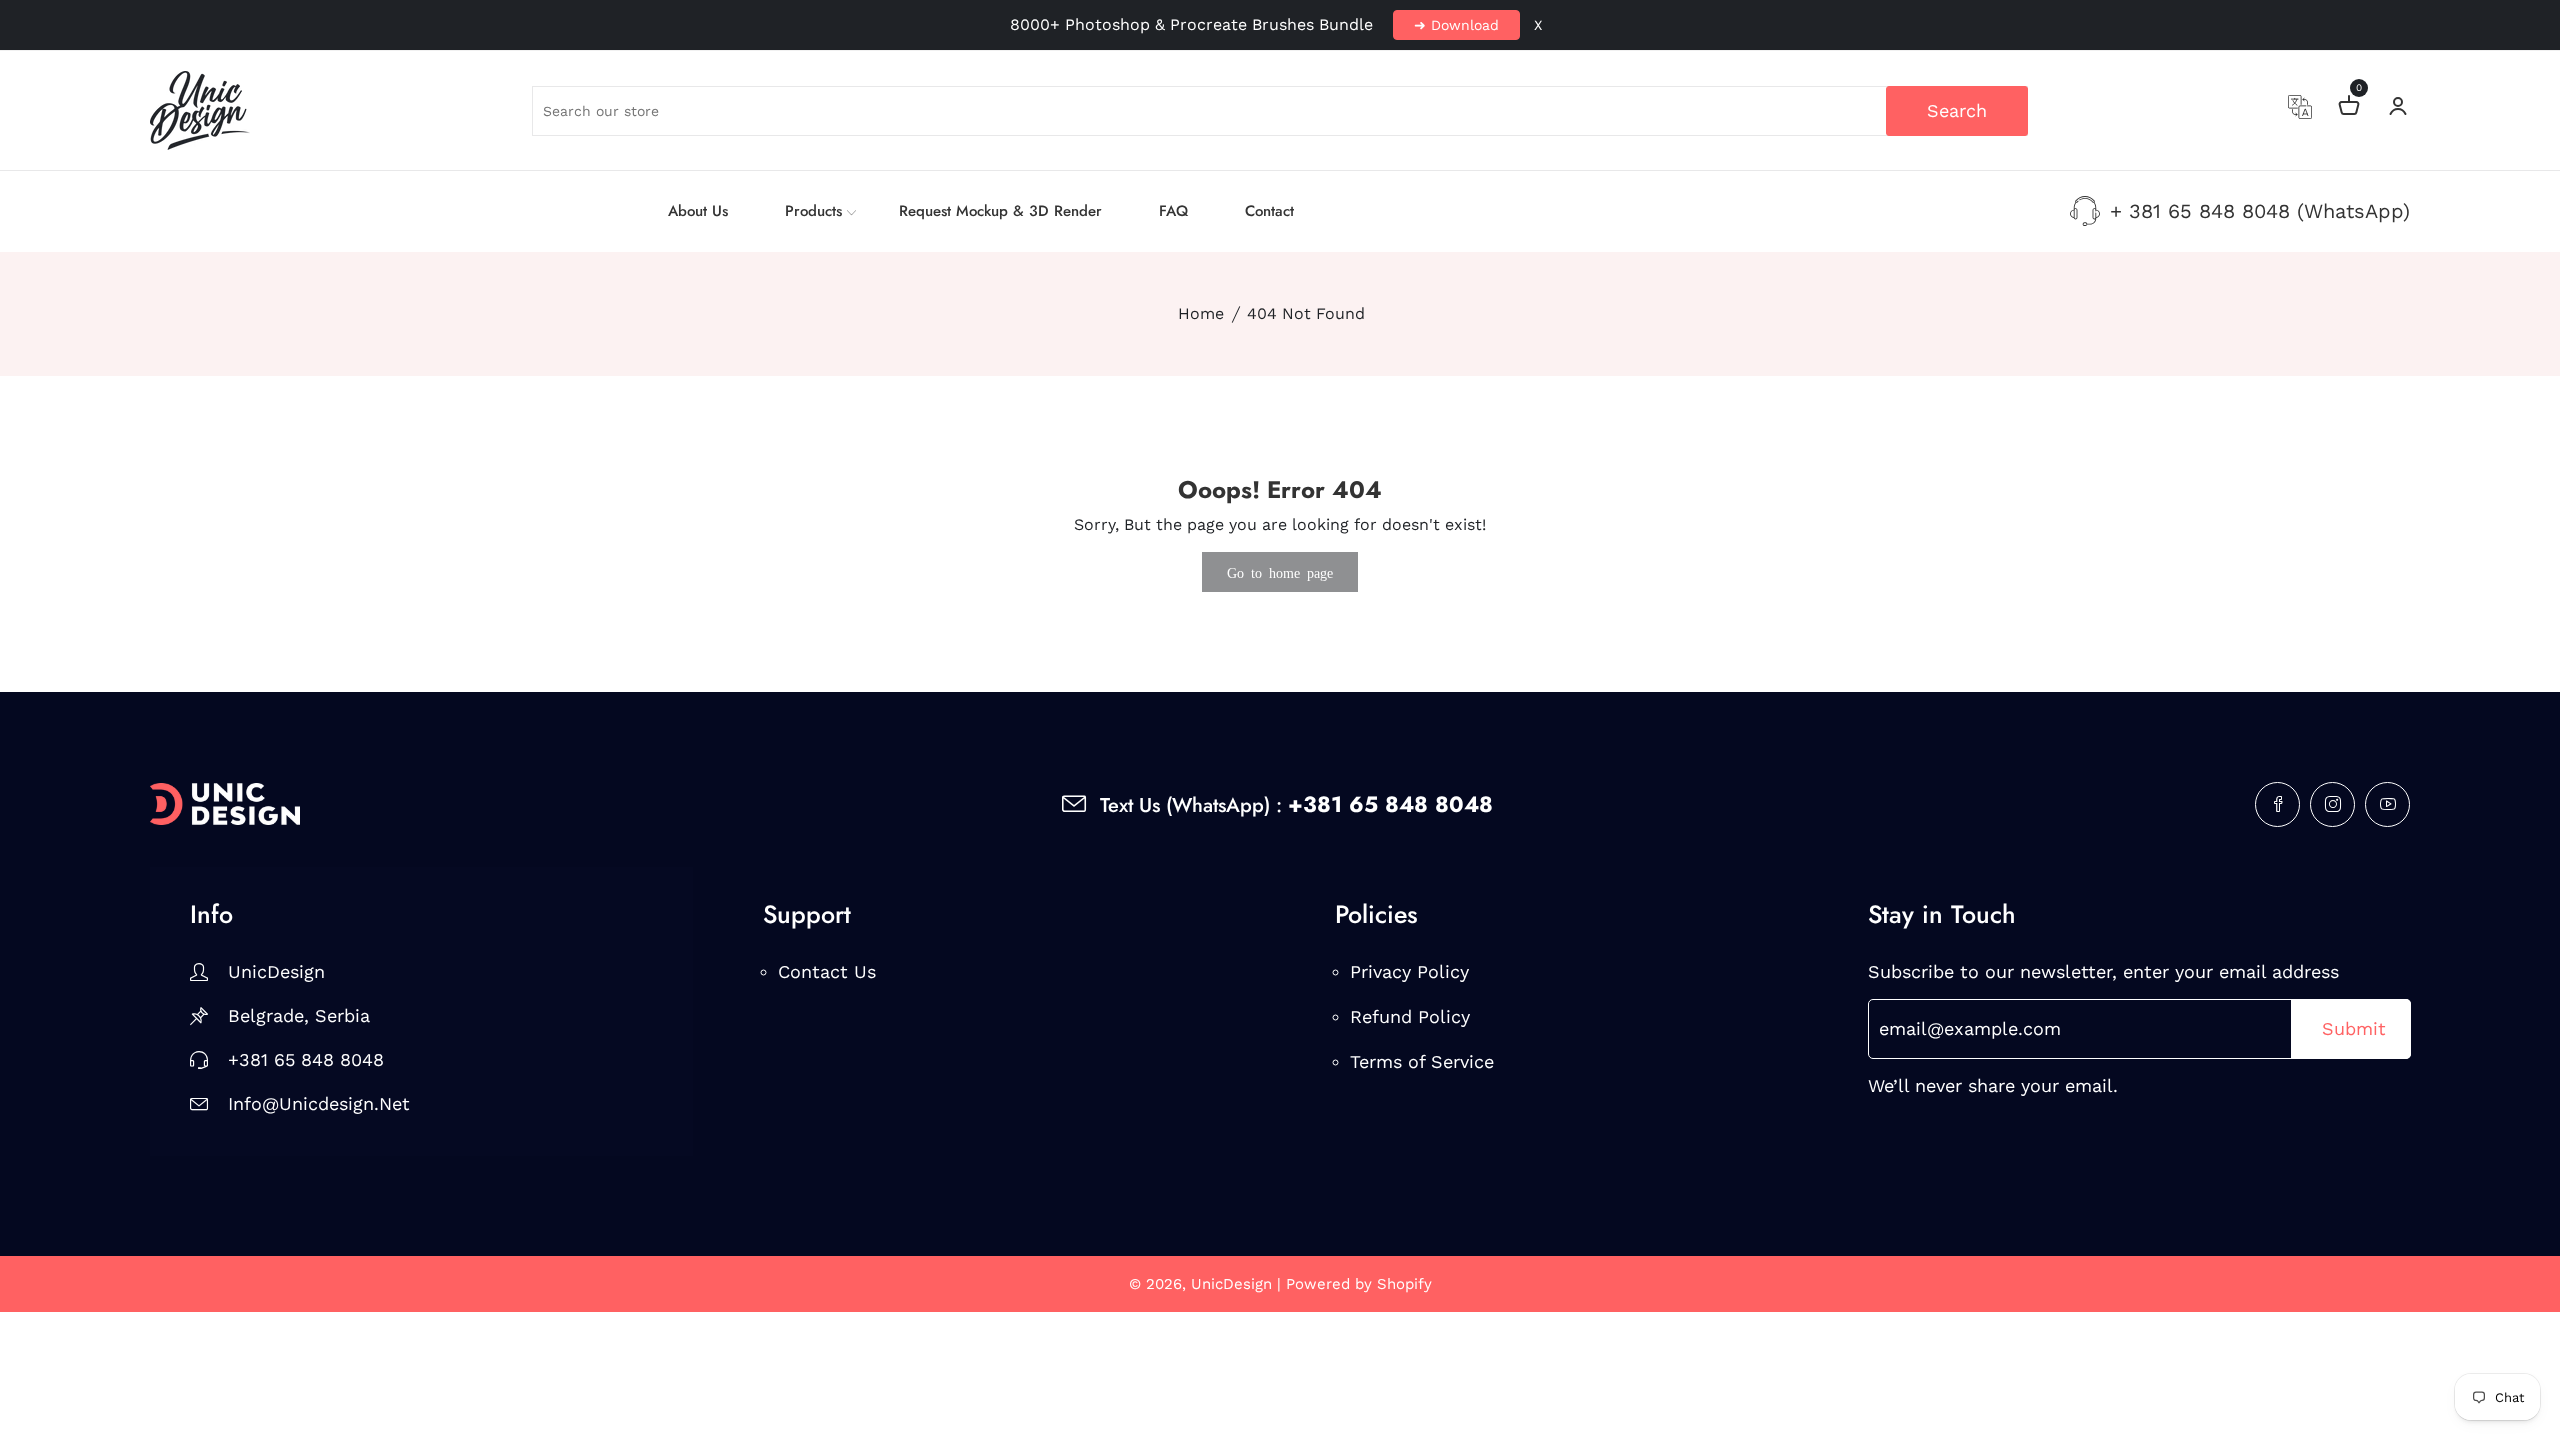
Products (813, 211)
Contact (1269, 211)
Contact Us (827, 971)
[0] (2349, 108)
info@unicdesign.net (319, 1103)
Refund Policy (1410, 1016)
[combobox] (1280, 111)
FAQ (1173, 211)
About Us (698, 211)
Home (1201, 313)
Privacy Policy (1409, 971)
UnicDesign (276, 971)
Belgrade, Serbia (299, 1015)
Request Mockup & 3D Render (1000, 211)
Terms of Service (1422, 1061)
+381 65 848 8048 (306, 1059)
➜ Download (1456, 25)
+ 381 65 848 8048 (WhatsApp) (2260, 211)
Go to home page (1280, 572)
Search (1957, 110)
